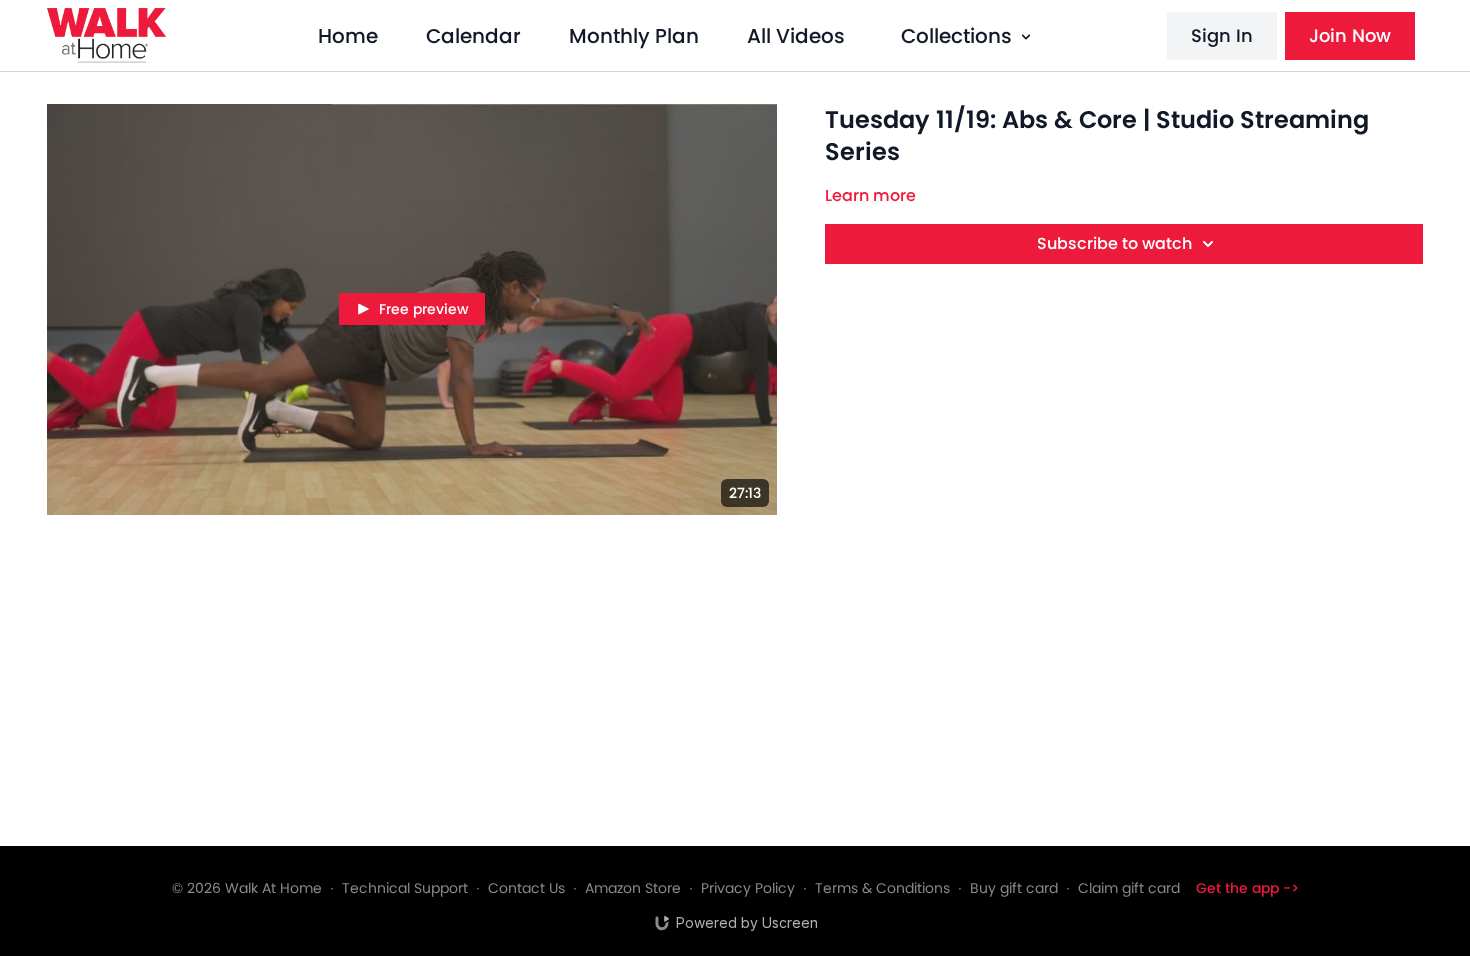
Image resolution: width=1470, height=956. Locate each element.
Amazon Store (633, 888)
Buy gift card (1014, 888)
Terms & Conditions (882, 888)
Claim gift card (1129, 888)
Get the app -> (1247, 888)
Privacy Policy (748, 888)
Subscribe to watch (1114, 243)
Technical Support (405, 888)
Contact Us (526, 888)
